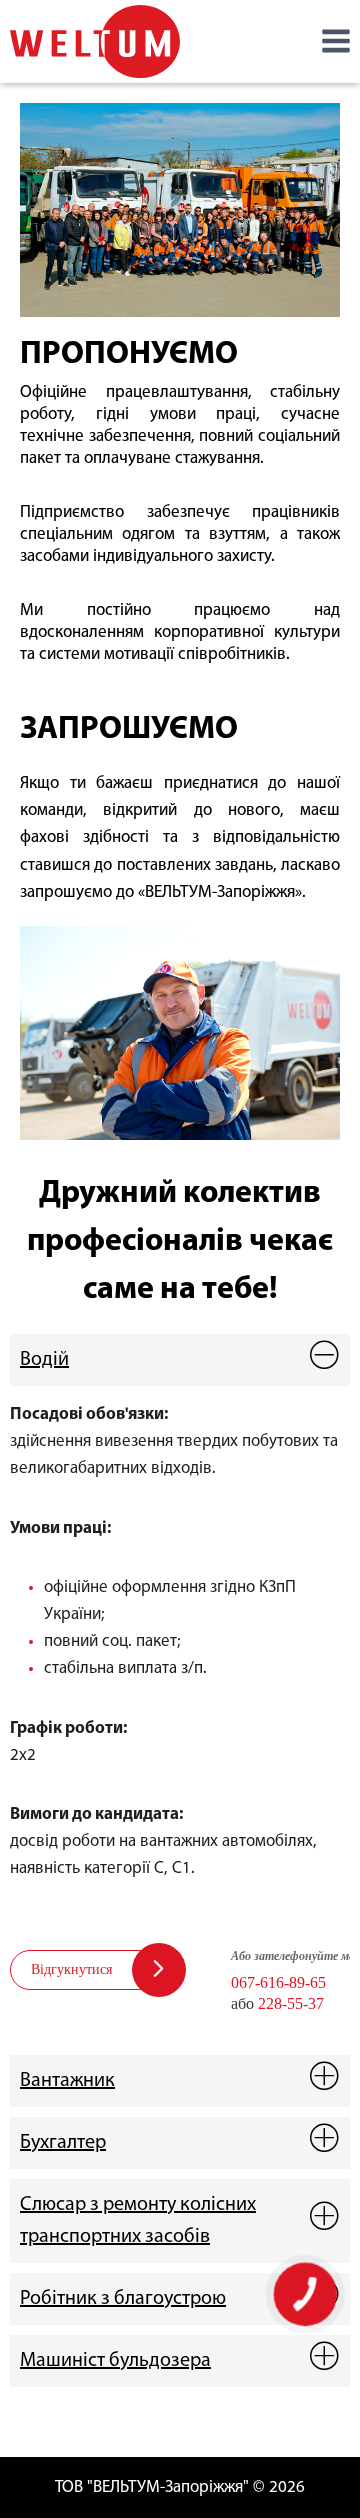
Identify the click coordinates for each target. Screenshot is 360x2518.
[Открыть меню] (335, 41)
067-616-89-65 (278, 1982)
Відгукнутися (71, 1969)
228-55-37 (291, 2003)
